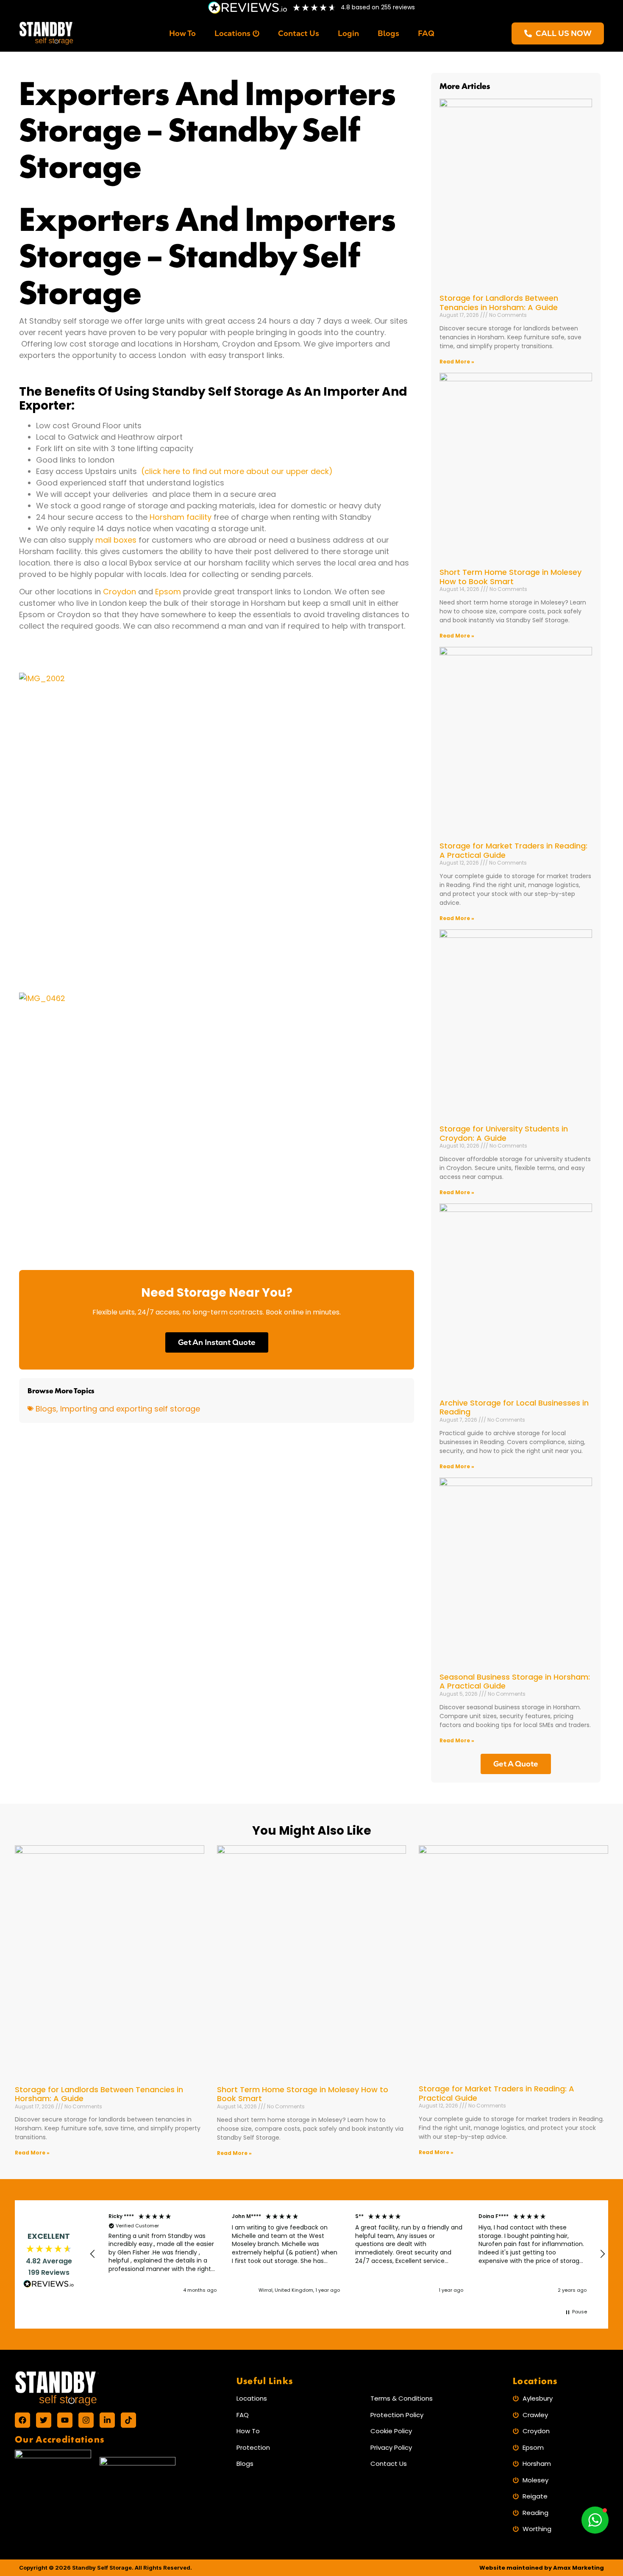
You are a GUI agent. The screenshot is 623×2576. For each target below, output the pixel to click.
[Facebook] (22, 2420)
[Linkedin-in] (107, 2420)
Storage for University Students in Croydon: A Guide (504, 1133)
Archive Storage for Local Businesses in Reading (514, 1407)
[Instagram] (86, 2420)
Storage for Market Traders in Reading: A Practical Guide (513, 850)
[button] (93, 2254)
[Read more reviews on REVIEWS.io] (49, 2285)
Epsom (168, 592)
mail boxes (115, 540)
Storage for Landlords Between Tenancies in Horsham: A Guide (499, 303)
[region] (348, 2254)
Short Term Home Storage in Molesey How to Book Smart (510, 577)
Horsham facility (181, 517)
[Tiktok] (128, 2420)
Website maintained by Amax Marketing (542, 2568)
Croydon (120, 592)
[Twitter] (44, 2420)
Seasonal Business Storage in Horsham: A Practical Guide (515, 1682)
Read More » (457, 362)
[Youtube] (65, 2420)
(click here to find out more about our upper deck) (238, 471)
